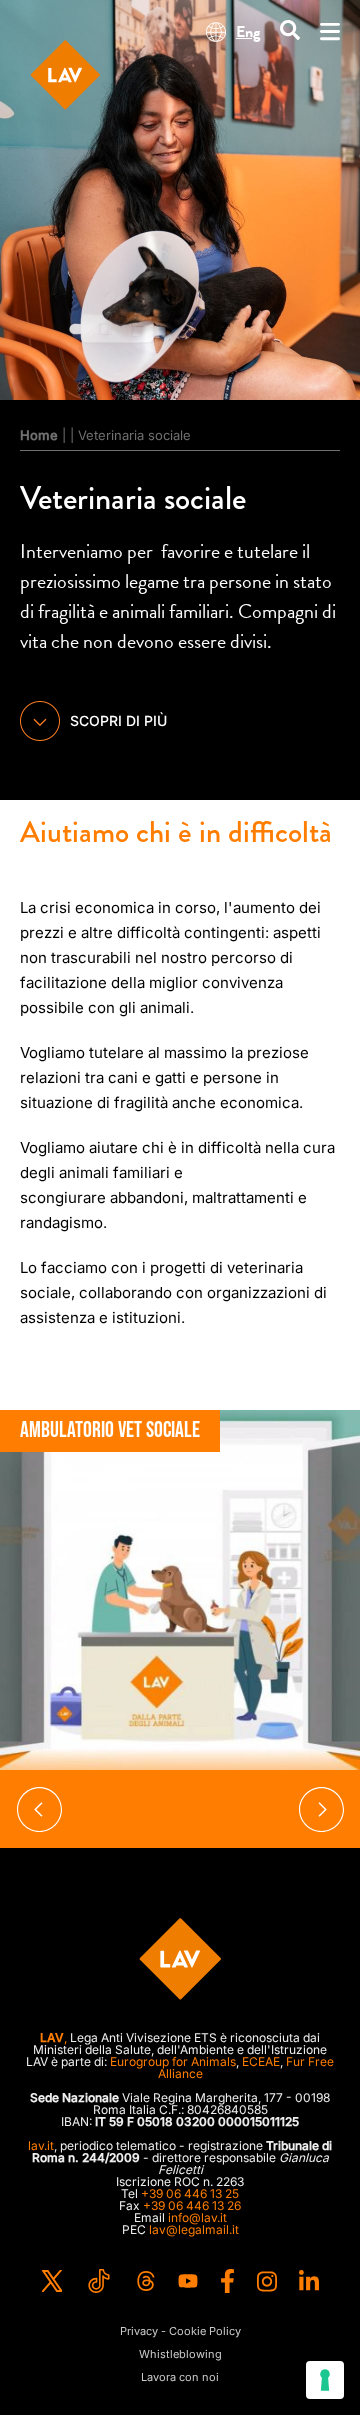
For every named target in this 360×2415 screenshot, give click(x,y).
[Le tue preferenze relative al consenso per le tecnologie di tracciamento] (325, 2380)
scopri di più (118, 720)
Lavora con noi (180, 2377)
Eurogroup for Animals (173, 2061)
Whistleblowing (180, 2354)
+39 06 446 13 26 (192, 2205)
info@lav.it (197, 2217)
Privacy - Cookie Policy (180, 2331)
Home (39, 435)
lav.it (41, 2145)
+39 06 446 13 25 (190, 2193)
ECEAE (261, 2061)
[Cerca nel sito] (290, 31)
